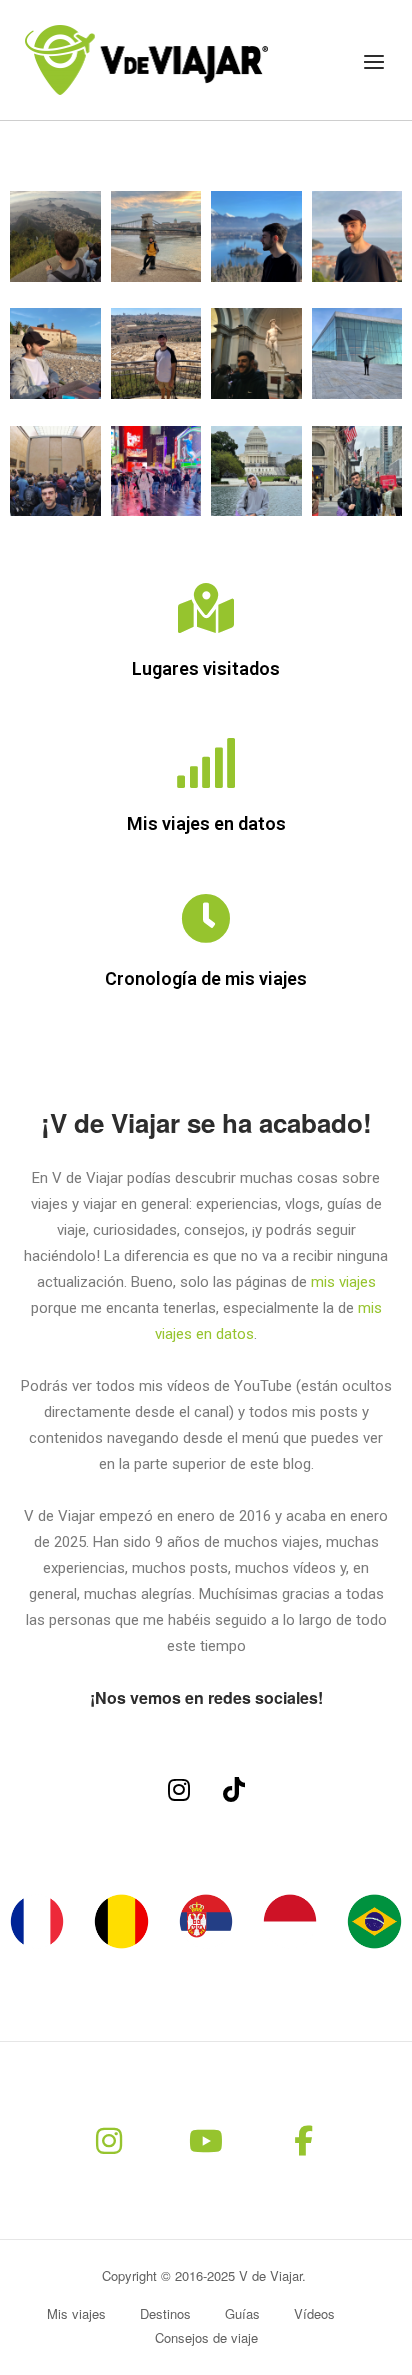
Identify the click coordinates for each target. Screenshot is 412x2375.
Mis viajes (76, 2313)
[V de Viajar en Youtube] (206, 2140)
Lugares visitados (206, 668)
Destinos (165, 2313)
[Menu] (374, 62)
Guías (242, 2313)
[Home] (146, 57)
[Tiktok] (234, 1789)
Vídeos (314, 2313)
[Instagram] (179, 1789)
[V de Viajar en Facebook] (303, 2140)
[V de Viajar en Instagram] (109, 2140)
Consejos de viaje (206, 2337)
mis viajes (343, 1282)
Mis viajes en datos (206, 823)
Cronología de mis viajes (206, 978)
